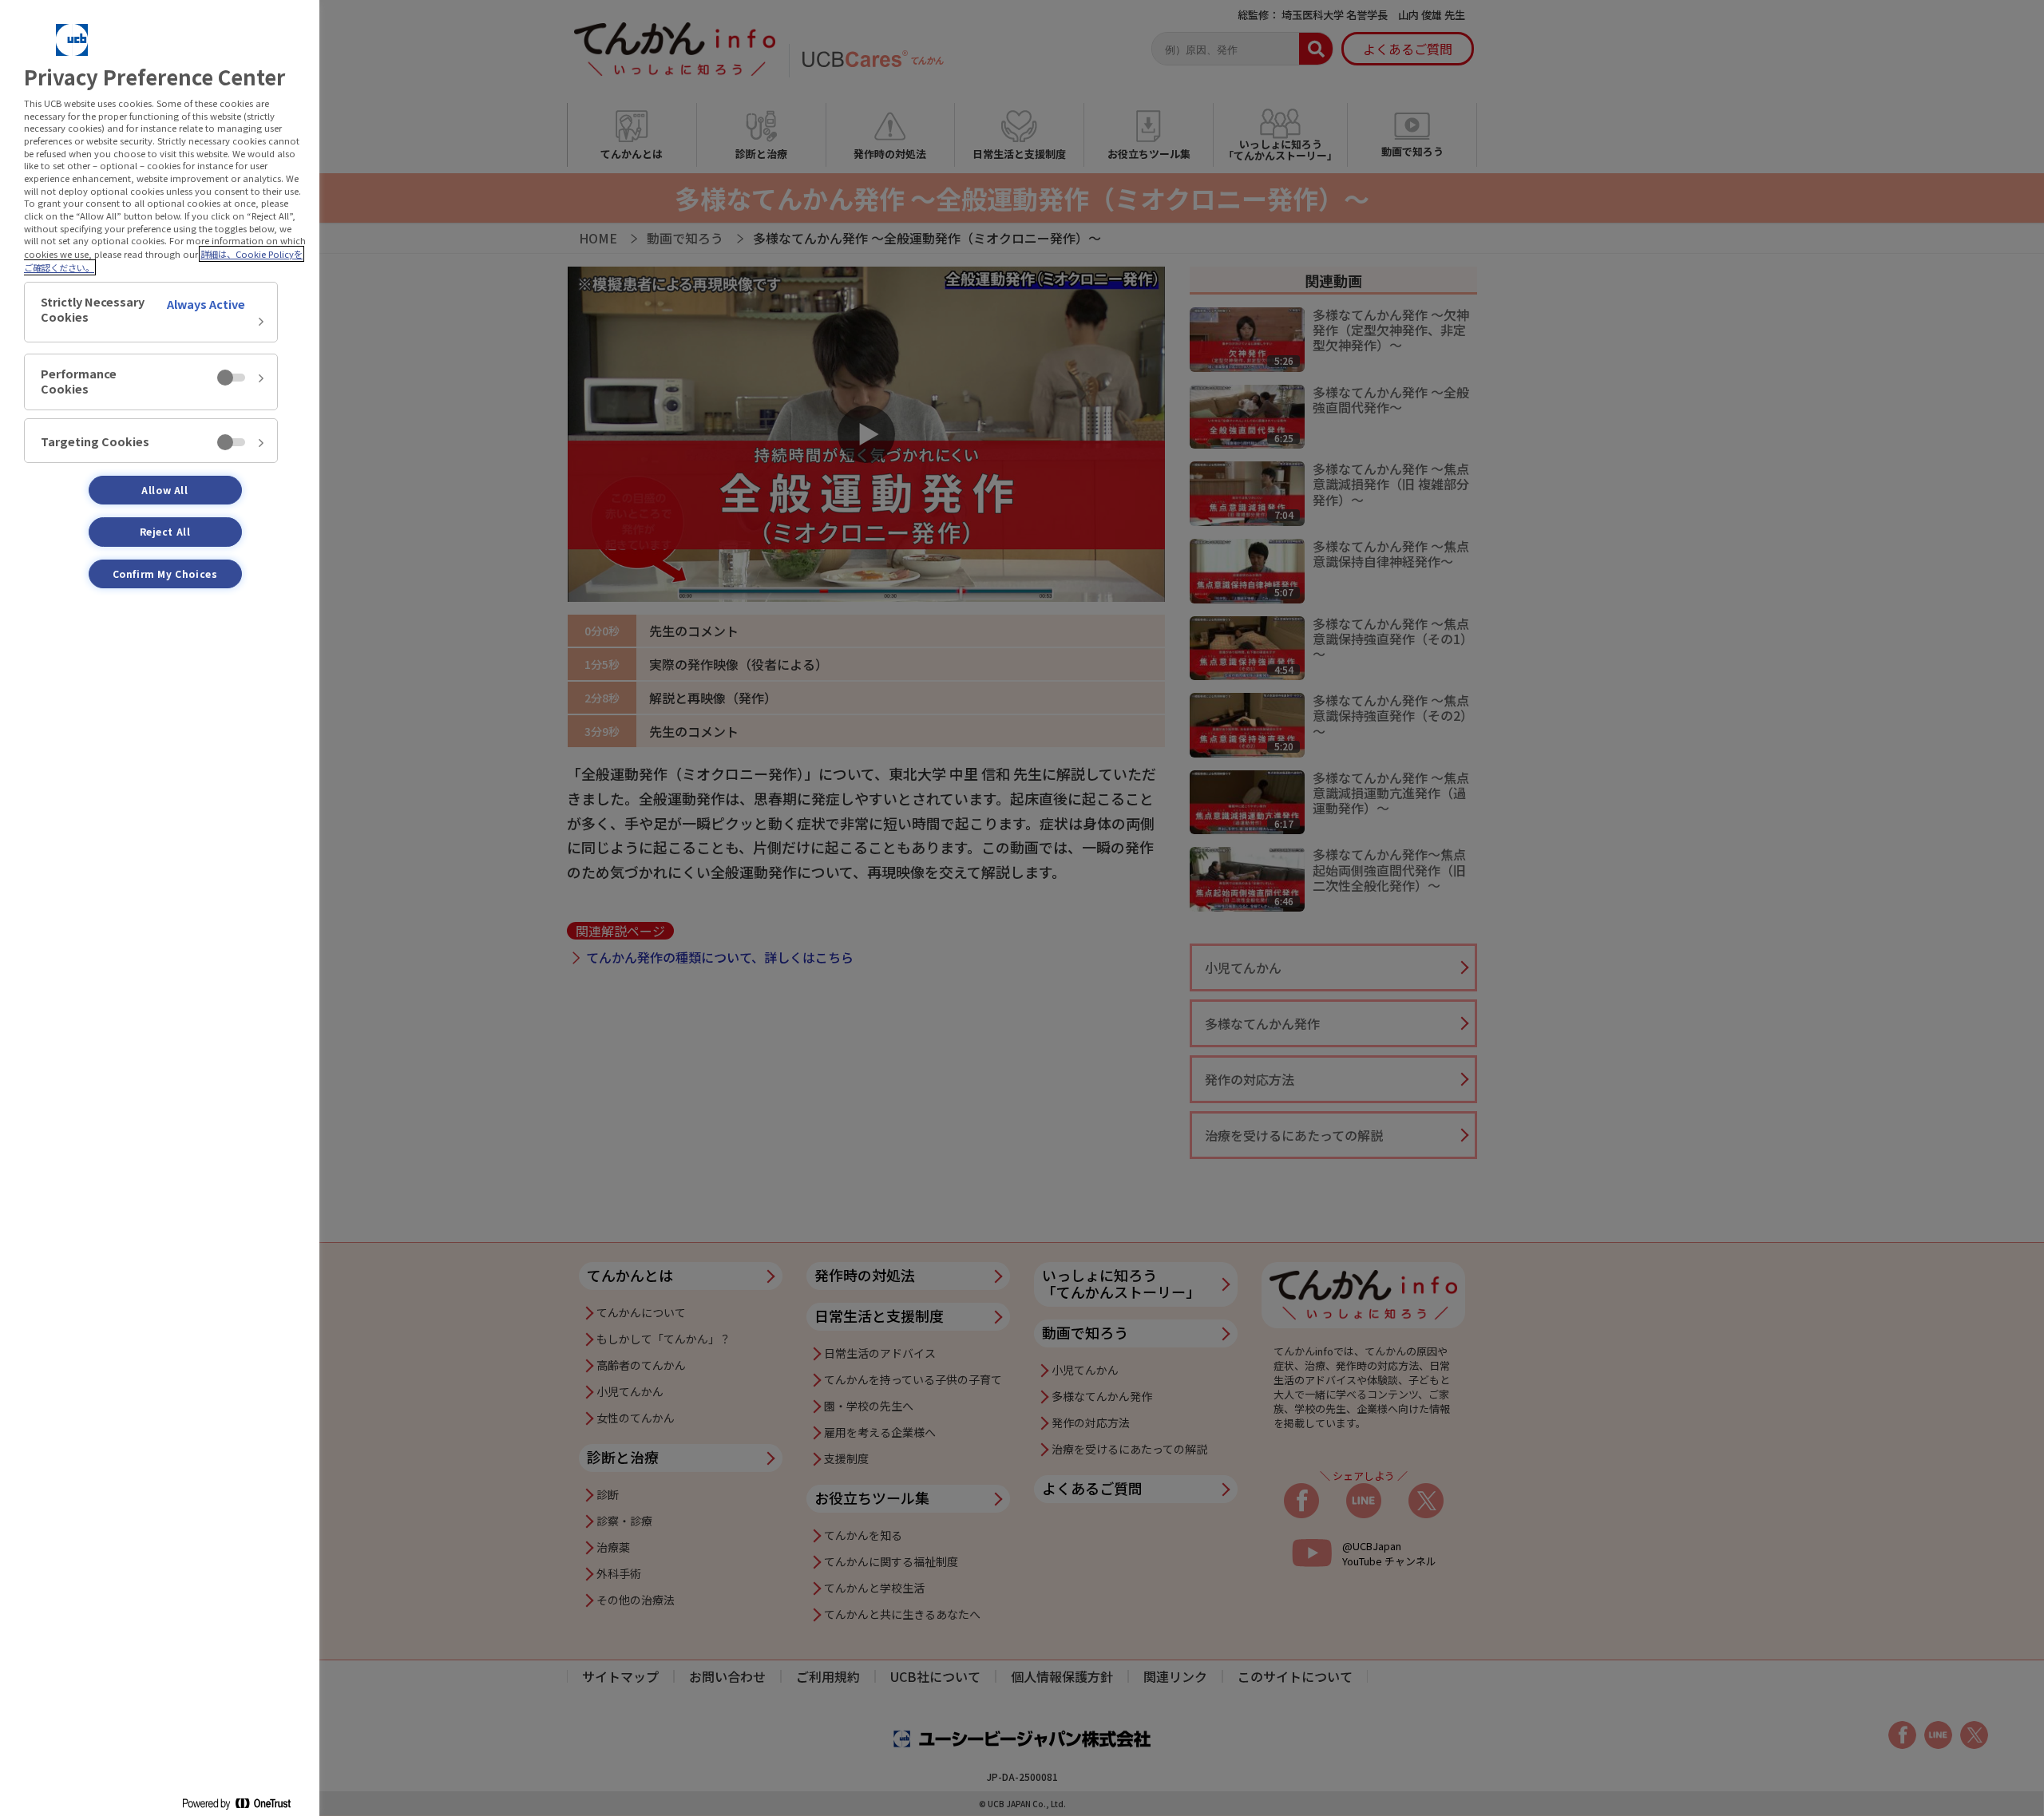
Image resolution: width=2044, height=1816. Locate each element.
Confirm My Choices (165, 574)
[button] (151, 312)
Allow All (164, 490)
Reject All (165, 531)
